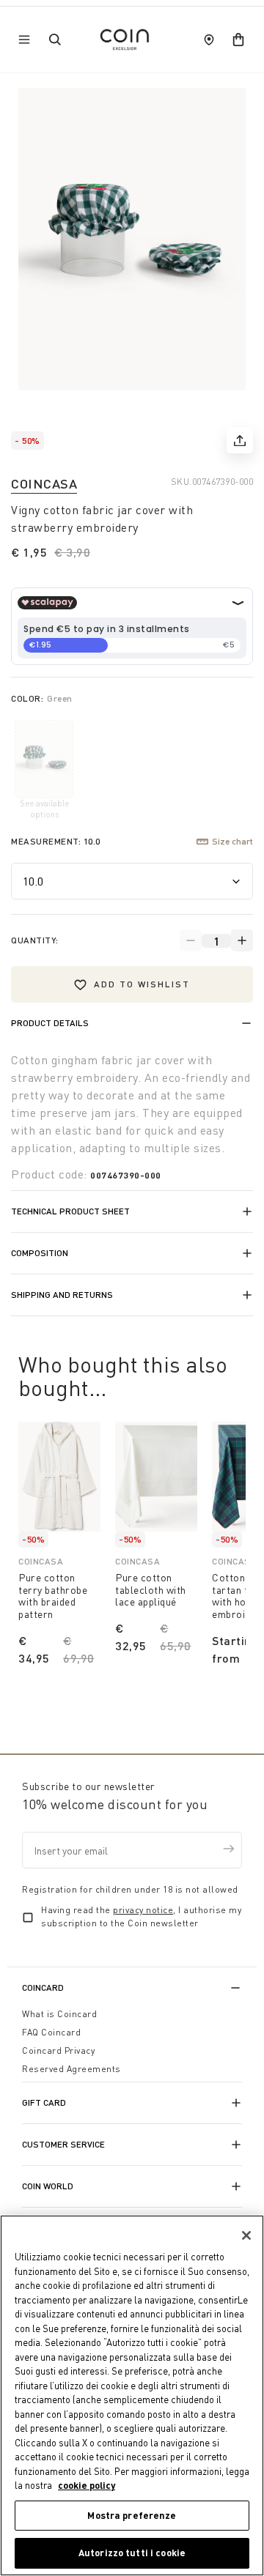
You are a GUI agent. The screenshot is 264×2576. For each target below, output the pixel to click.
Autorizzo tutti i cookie (132, 2553)
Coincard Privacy (58, 2050)
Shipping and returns (62, 1295)
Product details (50, 1023)
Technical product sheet (70, 1211)
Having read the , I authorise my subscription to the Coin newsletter (141, 1916)
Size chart (232, 841)
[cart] (238, 40)
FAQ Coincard (51, 2032)
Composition (40, 1253)
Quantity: (35, 940)
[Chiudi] (246, 2235)
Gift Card (44, 2102)
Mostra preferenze (132, 2515)
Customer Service (63, 2144)
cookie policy (87, 2485)
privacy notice (143, 1910)
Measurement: (56, 841)
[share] (240, 440)
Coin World (48, 2186)
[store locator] (209, 40)
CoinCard (43, 1987)
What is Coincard (59, 2014)
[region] (132, 2395)
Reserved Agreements (71, 2069)
